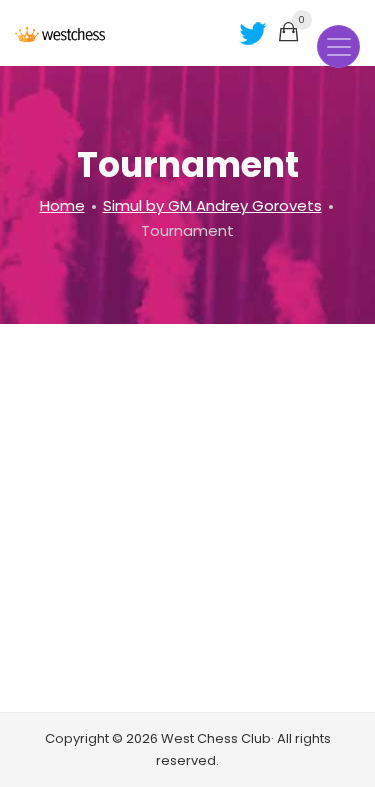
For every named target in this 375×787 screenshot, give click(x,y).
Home (62, 205)
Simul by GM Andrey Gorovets (212, 205)
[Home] (60, 33)
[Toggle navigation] (338, 46)
